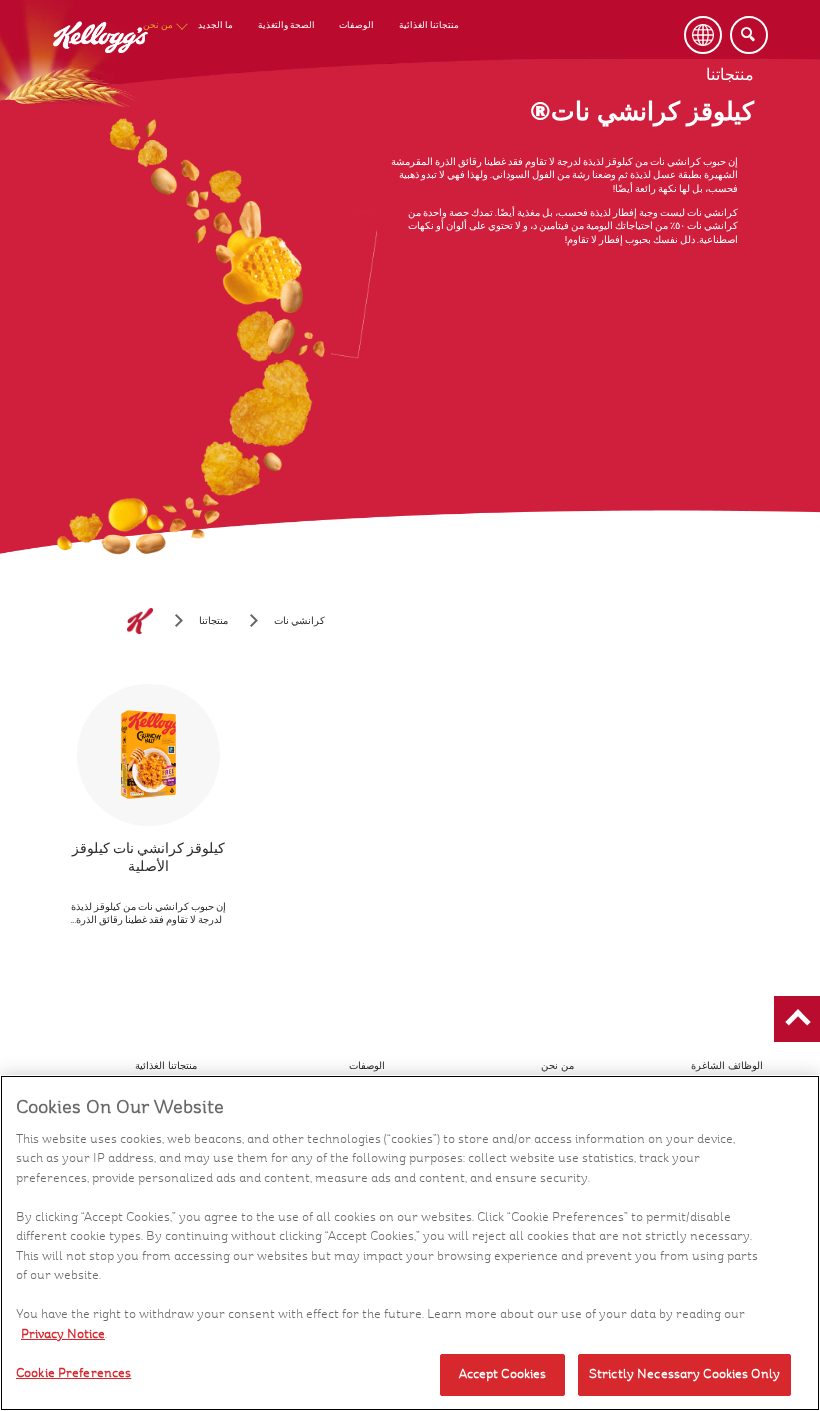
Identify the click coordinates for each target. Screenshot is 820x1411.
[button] (797, 1019)
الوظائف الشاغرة (727, 1065)
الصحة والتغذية (286, 25)
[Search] (749, 35)
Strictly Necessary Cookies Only (684, 1374)
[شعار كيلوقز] (140, 621)
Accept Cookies (503, 1374)
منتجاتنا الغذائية (429, 25)
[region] (410, 1243)
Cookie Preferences (73, 1373)
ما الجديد (215, 25)
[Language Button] (703, 35)
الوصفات (356, 25)
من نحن (158, 25)
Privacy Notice (63, 1334)
